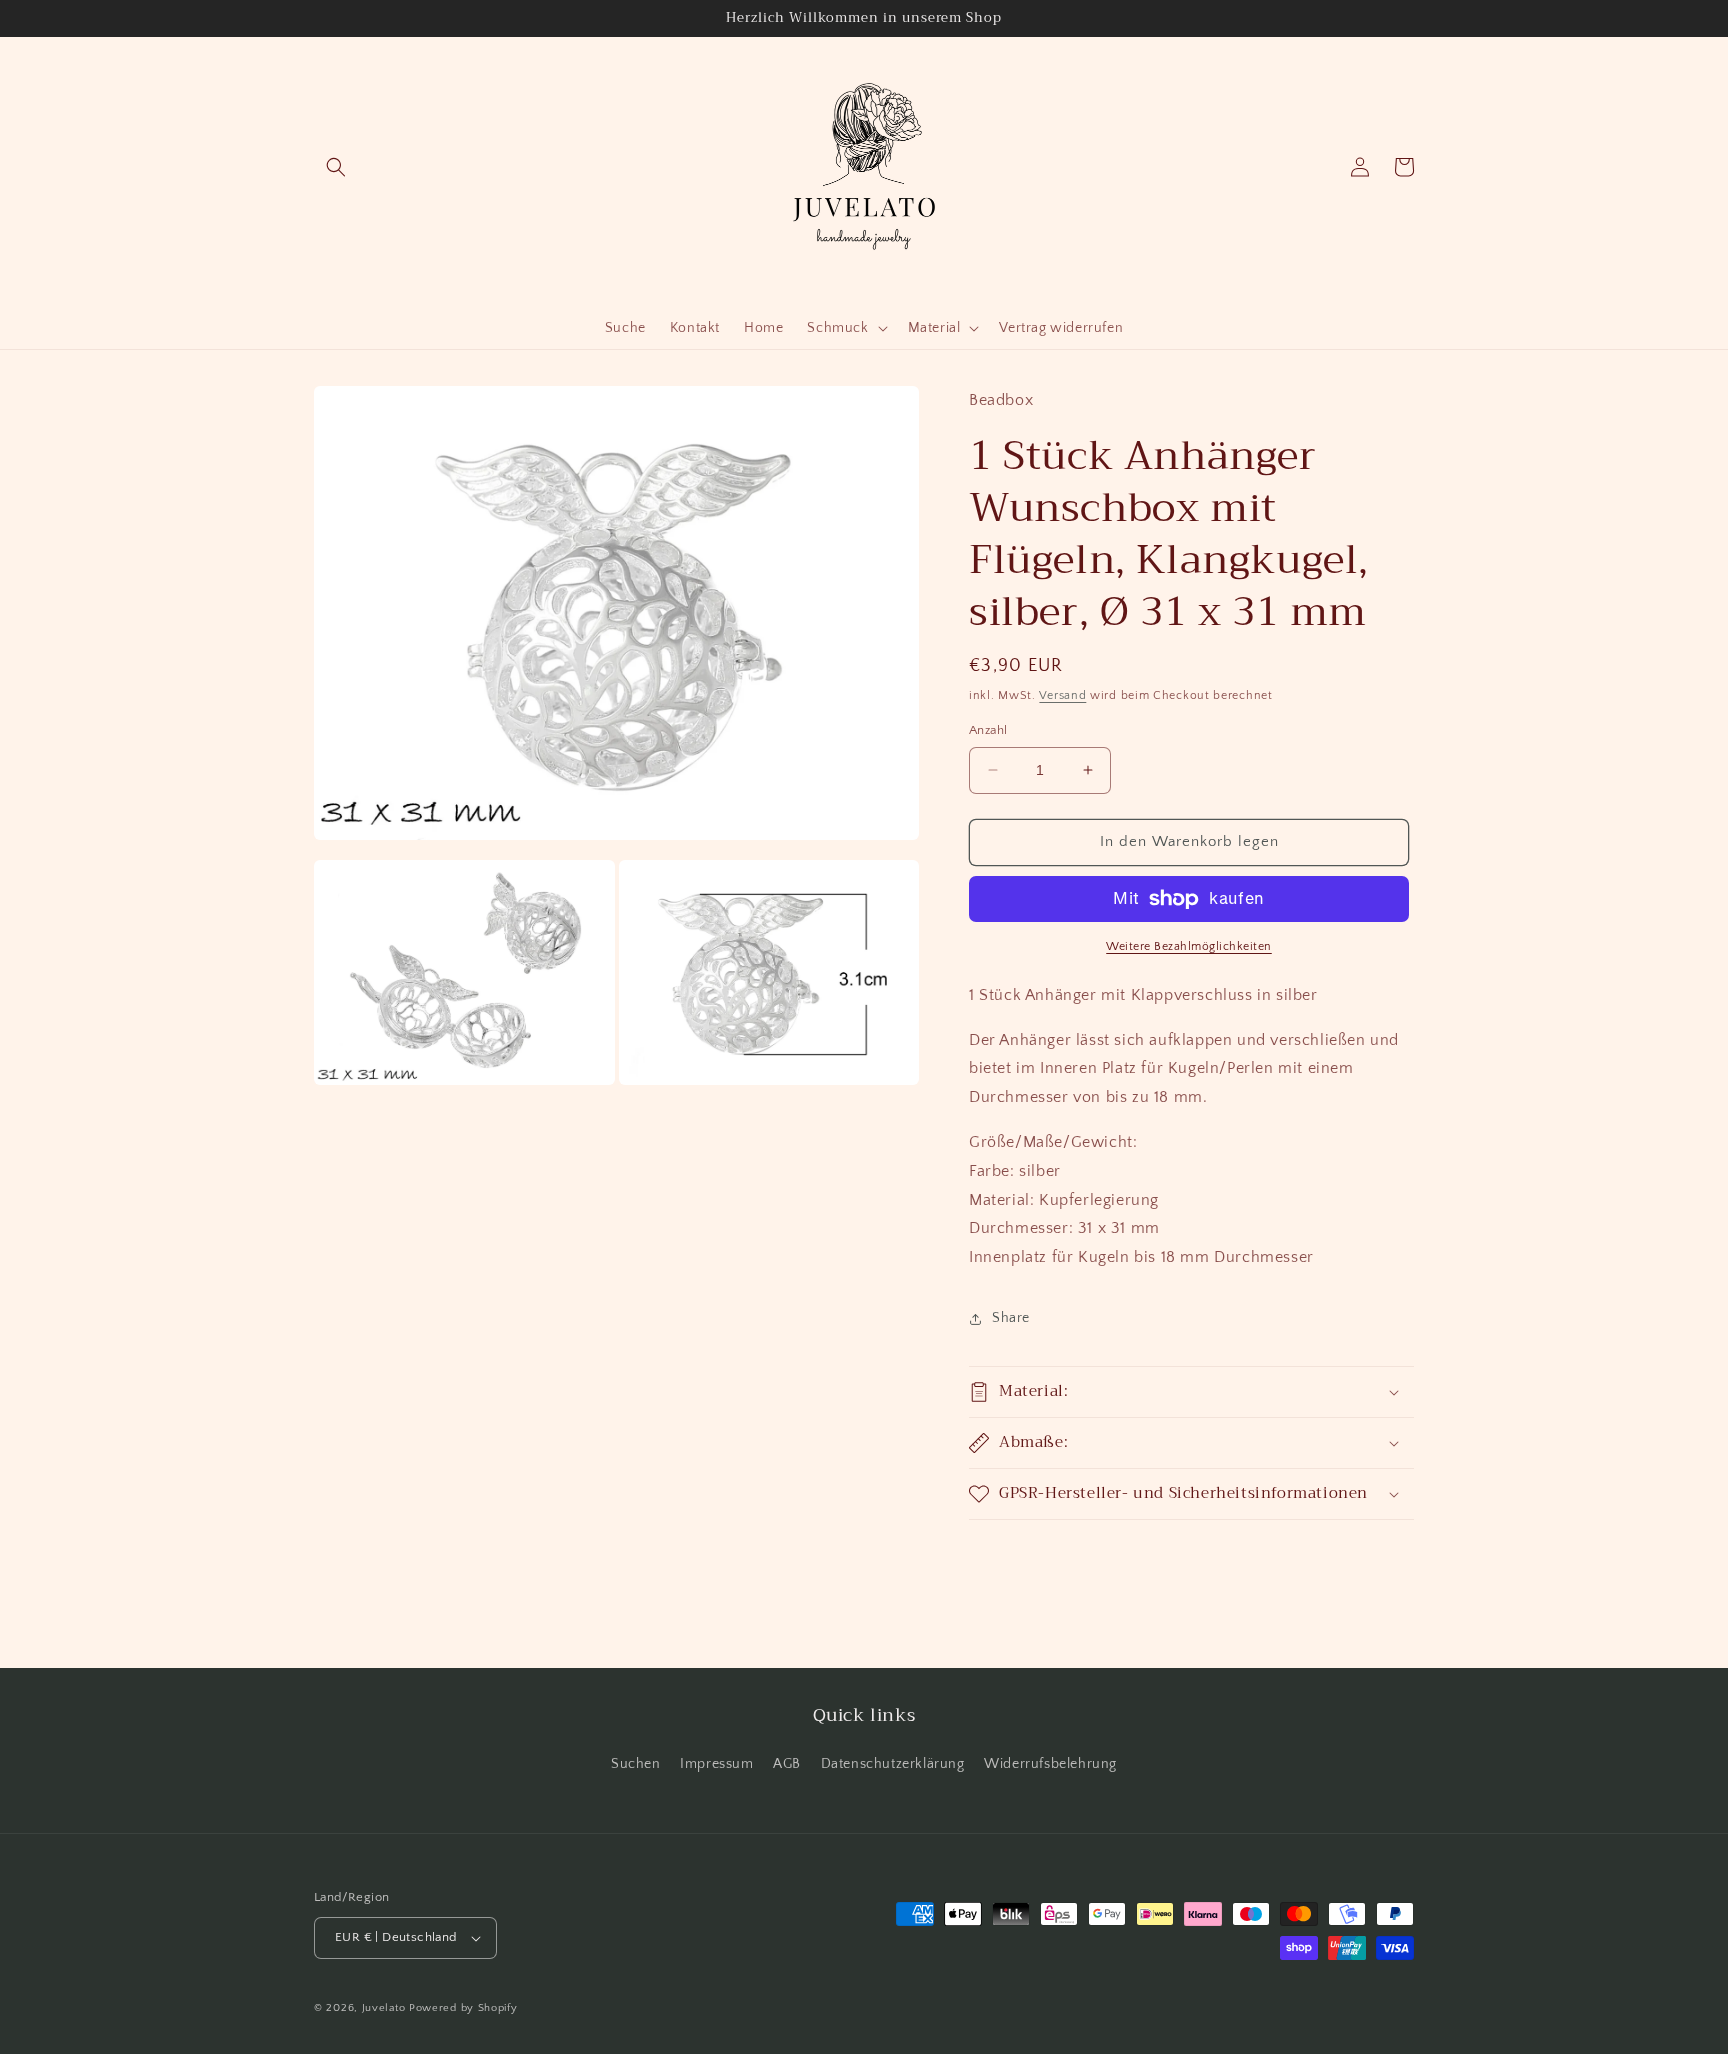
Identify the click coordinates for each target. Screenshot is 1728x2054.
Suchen (636, 1764)
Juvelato (384, 2008)
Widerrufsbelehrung (1050, 1764)
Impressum (716, 1764)
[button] (336, 167)
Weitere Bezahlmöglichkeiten (1189, 946)
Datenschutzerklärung (893, 1764)
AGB (787, 1764)
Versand (1062, 695)
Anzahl (988, 730)
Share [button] (1011, 1318)
